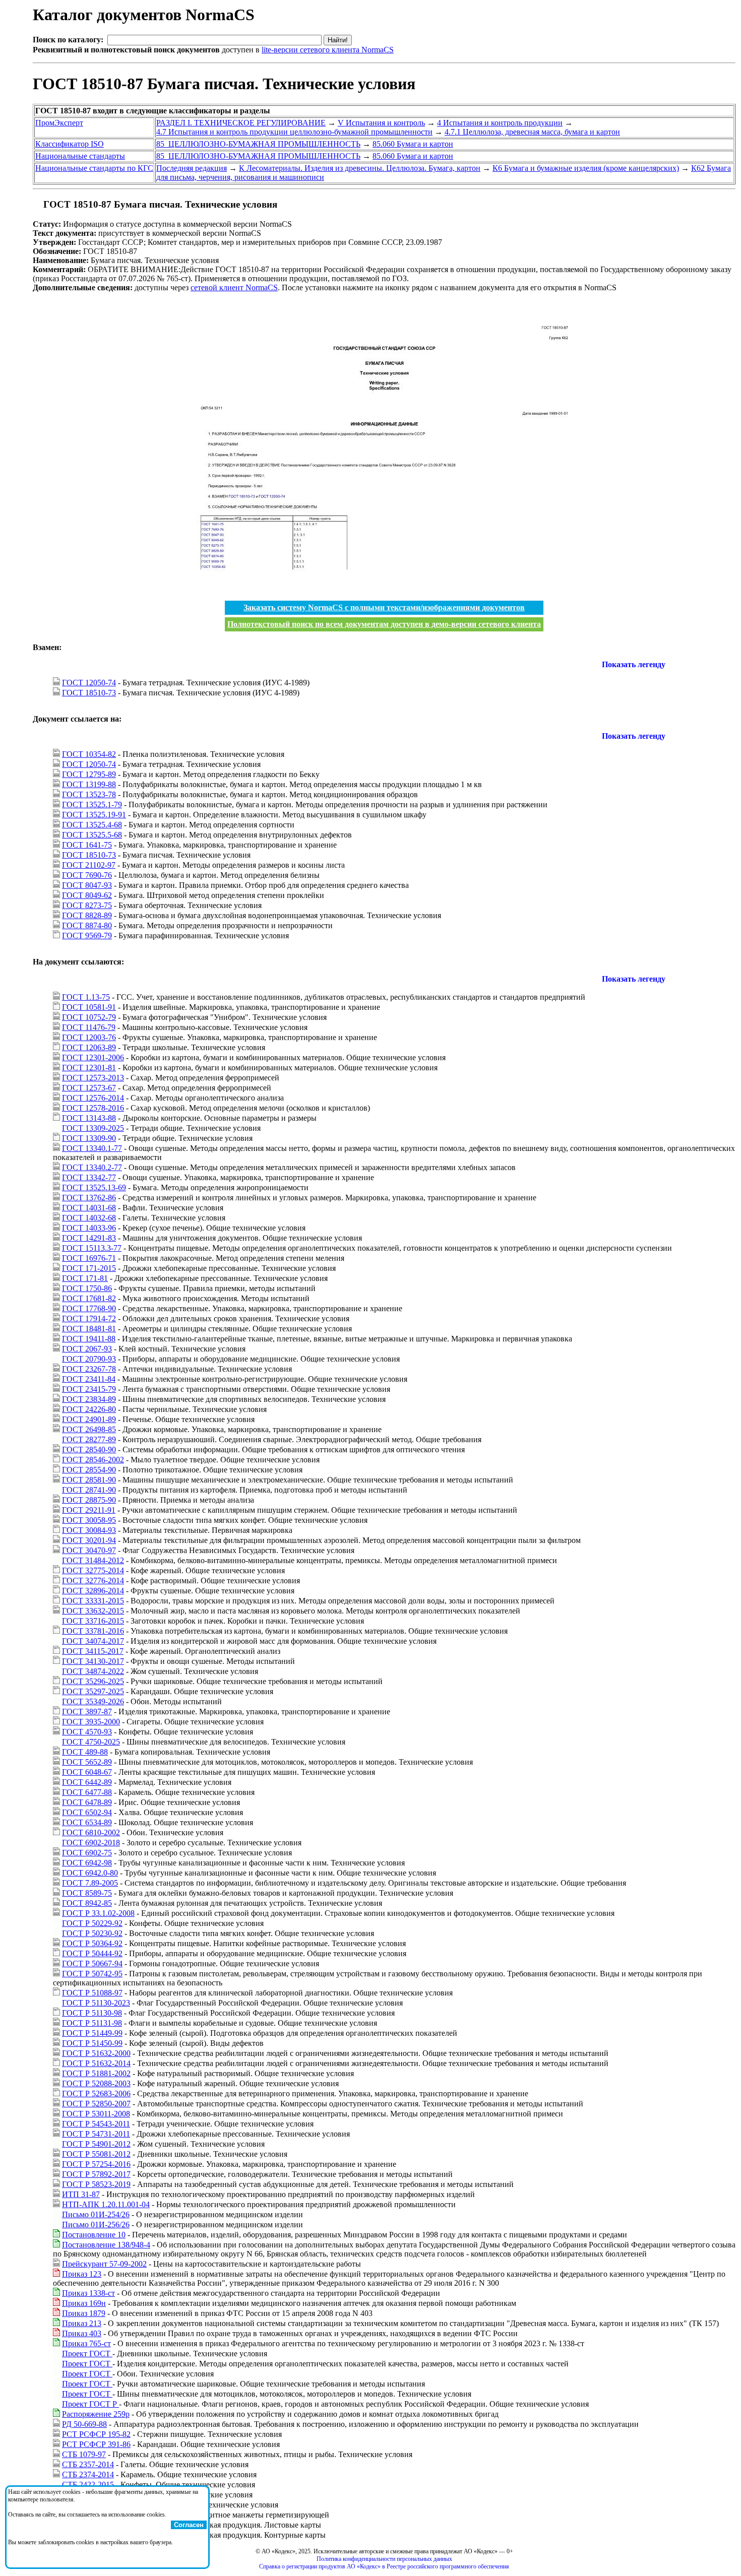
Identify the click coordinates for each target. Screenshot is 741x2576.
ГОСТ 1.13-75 (86, 997)
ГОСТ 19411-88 (89, 1339)
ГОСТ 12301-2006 (93, 1057)
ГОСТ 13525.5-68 (92, 835)
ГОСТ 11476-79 (89, 1027)
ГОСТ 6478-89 (87, 1802)
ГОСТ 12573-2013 (93, 1078)
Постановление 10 (94, 2235)
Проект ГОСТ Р (90, 2404)
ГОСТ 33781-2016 (93, 1631)
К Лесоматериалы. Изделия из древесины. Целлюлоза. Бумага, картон (360, 168)
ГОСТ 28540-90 (89, 1450)
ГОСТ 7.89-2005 (90, 1883)
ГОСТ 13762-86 (89, 1198)
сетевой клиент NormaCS (234, 287)
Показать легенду (634, 664)
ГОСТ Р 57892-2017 (96, 2174)
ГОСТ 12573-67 (89, 1088)
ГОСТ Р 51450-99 (92, 2043)
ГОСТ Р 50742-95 (92, 1974)
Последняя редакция (192, 168)
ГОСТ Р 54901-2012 (96, 2144)
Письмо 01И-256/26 (96, 2225)
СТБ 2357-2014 (88, 2464)
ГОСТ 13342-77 (89, 1177)
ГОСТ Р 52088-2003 (96, 2083)
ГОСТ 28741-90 (89, 1490)
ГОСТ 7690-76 (87, 875)
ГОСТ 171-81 (85, 1278)
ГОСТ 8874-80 (87, 925)
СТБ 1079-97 (84, 2454)
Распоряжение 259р (96, 2414)
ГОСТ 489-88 (85, 1752)
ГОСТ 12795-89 (89, 774)
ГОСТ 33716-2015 (93, 1621)
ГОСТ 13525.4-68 (92, 825)
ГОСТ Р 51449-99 (92, 2033)
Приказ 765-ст (86, 2343)
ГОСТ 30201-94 (89, 1540)
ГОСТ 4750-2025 (91, 1742)
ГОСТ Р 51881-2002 (96, 2073)
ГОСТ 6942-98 (87, 1863)
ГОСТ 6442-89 (87, 1782)
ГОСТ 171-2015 (89, 1268)
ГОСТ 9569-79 (87, 936)
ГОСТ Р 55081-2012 (96, 2154)
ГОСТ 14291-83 (89, 1238)
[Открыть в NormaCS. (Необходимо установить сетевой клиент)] (37, 204)
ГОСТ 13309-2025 (93, 1128)
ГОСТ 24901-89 (89, 1419)
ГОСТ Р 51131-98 (92, 2023)
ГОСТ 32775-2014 (93, 1570)
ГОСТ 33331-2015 (93, 1601)
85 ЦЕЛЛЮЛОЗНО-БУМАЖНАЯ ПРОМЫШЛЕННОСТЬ (258, 144)
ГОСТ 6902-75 (87, 1853)
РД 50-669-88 (84, 2424)
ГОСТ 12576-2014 (93, 1098)
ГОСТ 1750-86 (87, 1288)
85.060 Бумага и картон (413, 144)
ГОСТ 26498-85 (89, 1429)
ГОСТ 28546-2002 (93, 1460)
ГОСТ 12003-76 (89, 1037)
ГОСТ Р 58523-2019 (96, 2184)
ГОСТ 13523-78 (89, 794)
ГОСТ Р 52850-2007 (96, 2104)
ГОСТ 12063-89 (89, 1047)
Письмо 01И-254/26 (96, 2214)
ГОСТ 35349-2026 (93, 1701)
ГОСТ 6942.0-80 (90, 1873)
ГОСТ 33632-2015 (93, 1611)
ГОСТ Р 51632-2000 (96, 2053)
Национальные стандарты (80, 156)
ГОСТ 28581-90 (89, 1480)
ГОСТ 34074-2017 (93, 1641)
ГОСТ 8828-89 (87, 915)
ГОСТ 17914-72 (89, 1318)
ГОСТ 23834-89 (89, 1399)
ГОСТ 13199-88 (89, 784)
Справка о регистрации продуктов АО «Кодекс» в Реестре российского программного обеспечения (384, 2566)
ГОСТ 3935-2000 (91, 1722)
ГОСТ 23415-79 (89, 1389)
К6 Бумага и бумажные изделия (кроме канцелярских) (586, 168)
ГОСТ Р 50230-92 (92, 1933)
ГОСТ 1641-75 (87, 845)
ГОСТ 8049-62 (87, 895)
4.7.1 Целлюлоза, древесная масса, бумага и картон (532, 132)
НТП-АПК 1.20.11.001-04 (106, 2204)
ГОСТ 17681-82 (89, 1298)
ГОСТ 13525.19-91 (94, 815)
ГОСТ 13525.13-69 (94, 1187)
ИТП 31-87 (81, 2194)
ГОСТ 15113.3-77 (92, 1248)
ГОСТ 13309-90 (89, 1138)
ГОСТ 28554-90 (89, 1470)
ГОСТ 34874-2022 (93, 1671)
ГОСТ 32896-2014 (93, 1591)
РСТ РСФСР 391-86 (96, 2444)
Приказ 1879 (84, 2313)
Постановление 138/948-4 (106, 2245)
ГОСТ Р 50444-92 (92, 1953)
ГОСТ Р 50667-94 (92, 1963)
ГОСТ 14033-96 (89, 1228)
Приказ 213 (82, 2323)
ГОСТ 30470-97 (89, 1550)
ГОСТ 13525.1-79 (92, 804)
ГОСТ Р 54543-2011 (96, 2124)
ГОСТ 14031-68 (89, 1208)
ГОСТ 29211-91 (89, 1510)
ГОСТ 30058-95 (89, 1520)
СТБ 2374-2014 (88, 2474)
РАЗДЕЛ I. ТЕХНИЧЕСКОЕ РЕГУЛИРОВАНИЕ (241, 123)
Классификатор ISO (70, 144)
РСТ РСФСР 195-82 (96, 2434)
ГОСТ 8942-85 (87, 1903)
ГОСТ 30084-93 (89, 1530)
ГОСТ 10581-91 (89, 1007)
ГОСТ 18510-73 (89, 693)
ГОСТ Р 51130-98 (92, 2013)
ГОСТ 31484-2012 (93, 1560)
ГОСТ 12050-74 (89, 683)
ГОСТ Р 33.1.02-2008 (98, 1913)
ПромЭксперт (59, 123)
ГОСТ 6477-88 (87, 1792)
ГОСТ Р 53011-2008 (96, 2114)
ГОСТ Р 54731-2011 (96, 2134)
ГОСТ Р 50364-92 (92, 1943)
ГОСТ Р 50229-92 (92, 1923)
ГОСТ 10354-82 (89, 754)
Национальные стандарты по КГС (94, 168)
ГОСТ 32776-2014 (93, 1581)
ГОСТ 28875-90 (89, 1500)
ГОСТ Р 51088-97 (92, 1993)
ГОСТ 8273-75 (87, 905)
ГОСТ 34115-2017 (93, 1651)
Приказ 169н (84, 2303)
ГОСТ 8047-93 (87, 885)
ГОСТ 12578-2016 (93, 1108)
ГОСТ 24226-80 (89, 1409)
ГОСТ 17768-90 (89, 1308)
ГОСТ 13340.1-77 (92, 1148)
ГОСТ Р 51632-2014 (96, 2063)
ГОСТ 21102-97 (89, 865)
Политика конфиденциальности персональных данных (384, 2559)
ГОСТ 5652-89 (87, 1762)
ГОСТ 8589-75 (87, 1893)
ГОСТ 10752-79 (89, 1017)
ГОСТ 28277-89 (89, 1439)
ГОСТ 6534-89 (87, 1822)
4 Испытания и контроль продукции (500, 123)
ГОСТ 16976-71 (89, 1258)
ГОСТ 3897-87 (87, 1712)
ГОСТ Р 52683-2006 (96, 2094)
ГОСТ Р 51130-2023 (96, 2003)
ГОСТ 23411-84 (89, 1379)
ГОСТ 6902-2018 (91, 1843)
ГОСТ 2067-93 (87, 1349)
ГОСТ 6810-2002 (91, 1832)
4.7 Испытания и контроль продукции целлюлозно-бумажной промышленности (294, 132)
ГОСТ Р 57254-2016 (96, 2164)
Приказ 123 (82, 2274)
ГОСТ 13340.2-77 (92, 1167)
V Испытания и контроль (381, 123)
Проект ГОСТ (87, 2354)
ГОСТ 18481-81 (89, 1329)
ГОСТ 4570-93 (87, 1732)
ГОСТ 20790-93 (89, 1359)
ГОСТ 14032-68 (89, 1218)
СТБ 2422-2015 (88, 2485)
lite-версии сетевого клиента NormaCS (328, 50)
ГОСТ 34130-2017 (93, 1661)
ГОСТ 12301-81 (89, 1068)
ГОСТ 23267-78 (89, 1369)
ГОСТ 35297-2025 (93, 1691)
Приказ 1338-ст (88, 2293)
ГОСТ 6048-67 (87, 1772)
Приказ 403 (82, 2333)
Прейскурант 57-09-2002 (104, 2264)
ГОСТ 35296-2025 (93, 1681)
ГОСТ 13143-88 (89, 1118)
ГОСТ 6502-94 (87, 1812)
